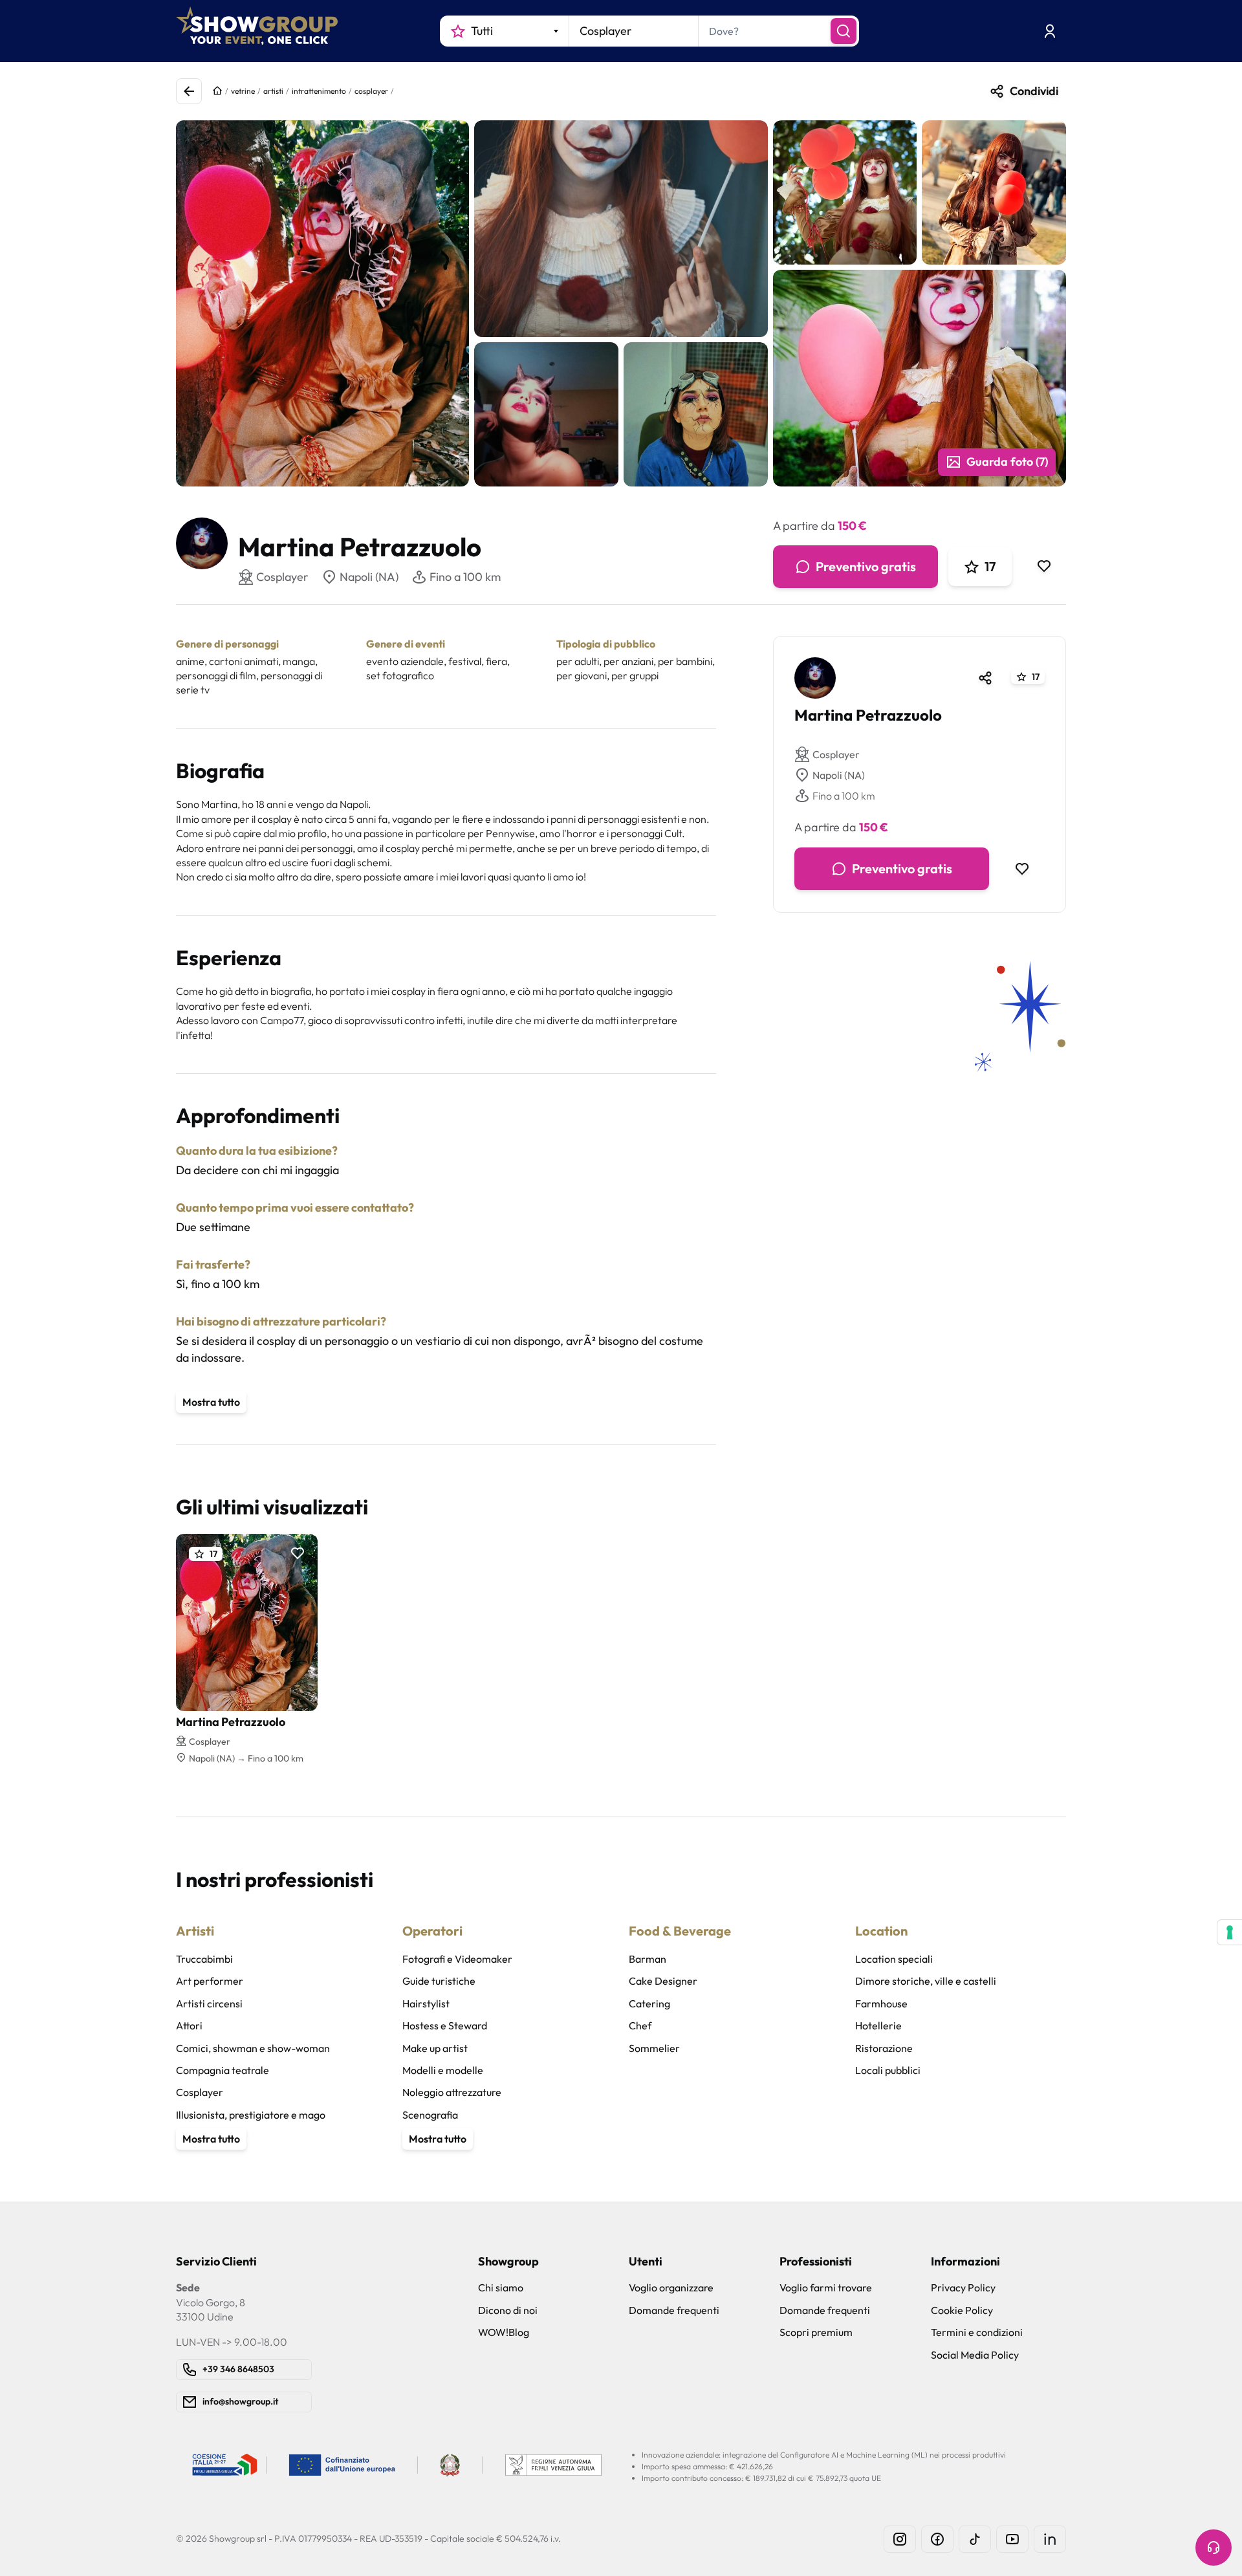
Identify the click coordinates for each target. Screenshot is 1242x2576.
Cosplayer (836, 754)
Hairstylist (426, 2003)
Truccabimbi (204, 1959)
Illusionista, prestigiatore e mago (251, 2115)
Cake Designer (663, 1981)
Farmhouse (881, 2003)
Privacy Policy (963, 2287)
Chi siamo (501, 2287)
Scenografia (430, 2115)
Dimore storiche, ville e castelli (926, 1981)
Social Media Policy (975, 2355)
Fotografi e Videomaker (457, 1959)
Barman (648, 1959)
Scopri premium (816, 2332)
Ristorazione (884, 2048)
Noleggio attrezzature (452, 2092)
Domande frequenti (674, 2310)
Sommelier (654, 2048)
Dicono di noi (508, 2310)
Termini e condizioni (977, 2332)
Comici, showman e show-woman (253, 2048)
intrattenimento (319, 91)
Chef (640, 2025)
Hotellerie (878, 2025)
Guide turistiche (439, 1981)
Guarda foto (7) (1007, 462)
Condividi (1034, 91)
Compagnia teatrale (223, 2070)
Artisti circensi (209, 2003)
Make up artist (435, 2048)
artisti (273, 91)
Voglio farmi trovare (826, 2287)
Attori (189, 2025)
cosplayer (371, 91)
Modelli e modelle (443, 2070)
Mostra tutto (211, 1402)
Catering (649, 2003)
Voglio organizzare (671, 2287)
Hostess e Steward (445, 2025)
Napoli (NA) (369, 577)
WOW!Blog (504, 2332)
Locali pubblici (888, 2070)
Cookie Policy (962, 2310)
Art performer (210, 1981)
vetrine (243, 91)
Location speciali (894, 1959)
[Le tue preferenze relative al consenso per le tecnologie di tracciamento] (1230, 1932)
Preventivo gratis (866, 566)
